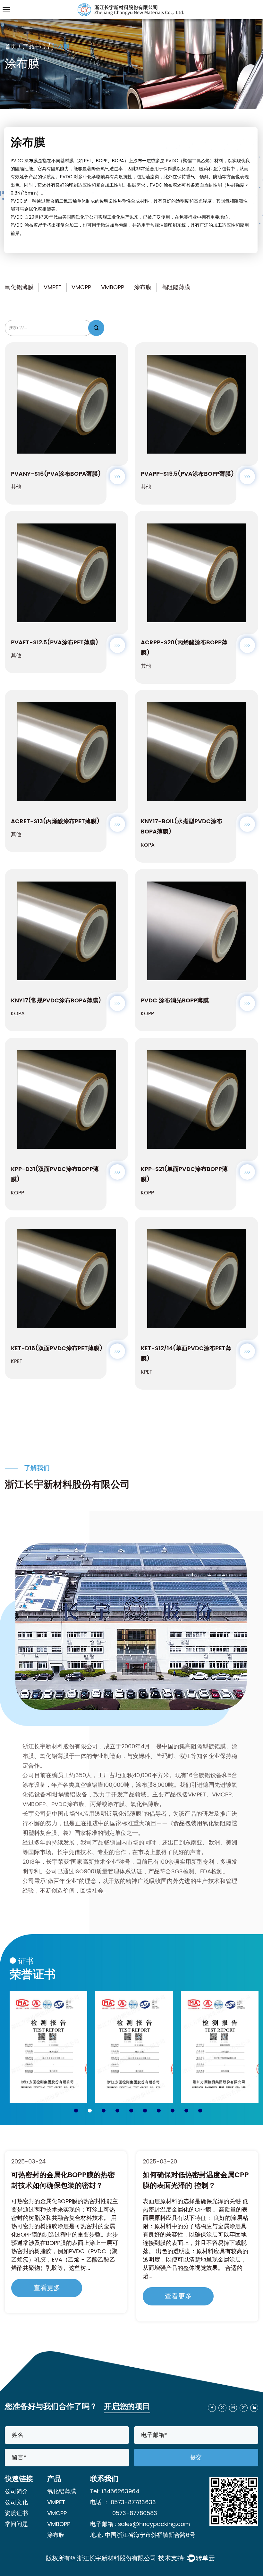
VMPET (53, 287)
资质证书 (16, 2513)
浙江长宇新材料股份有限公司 (117, 2559)
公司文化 (16, 2502)
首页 (11, 47)
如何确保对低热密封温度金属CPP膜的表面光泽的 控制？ (64, 2180)
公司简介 (16, 2492)
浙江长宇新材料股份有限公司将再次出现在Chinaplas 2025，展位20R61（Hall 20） (196, 2186)
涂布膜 (143, 287)
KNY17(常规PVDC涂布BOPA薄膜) (56, 1001)
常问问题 (16, 2524)
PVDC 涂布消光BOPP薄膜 (175, 1001)
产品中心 (34, 47)
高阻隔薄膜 (176, 287)
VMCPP (81, 287)
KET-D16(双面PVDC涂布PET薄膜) (57, 1348)
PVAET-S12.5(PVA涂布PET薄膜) (55, 643)
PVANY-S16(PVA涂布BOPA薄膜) (56, 474)
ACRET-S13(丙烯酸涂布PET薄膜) (55, 821)
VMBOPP (113, 287)
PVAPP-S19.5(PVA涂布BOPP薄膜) (187, 474)
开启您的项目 (127, 2407)
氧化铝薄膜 (19, 287)
